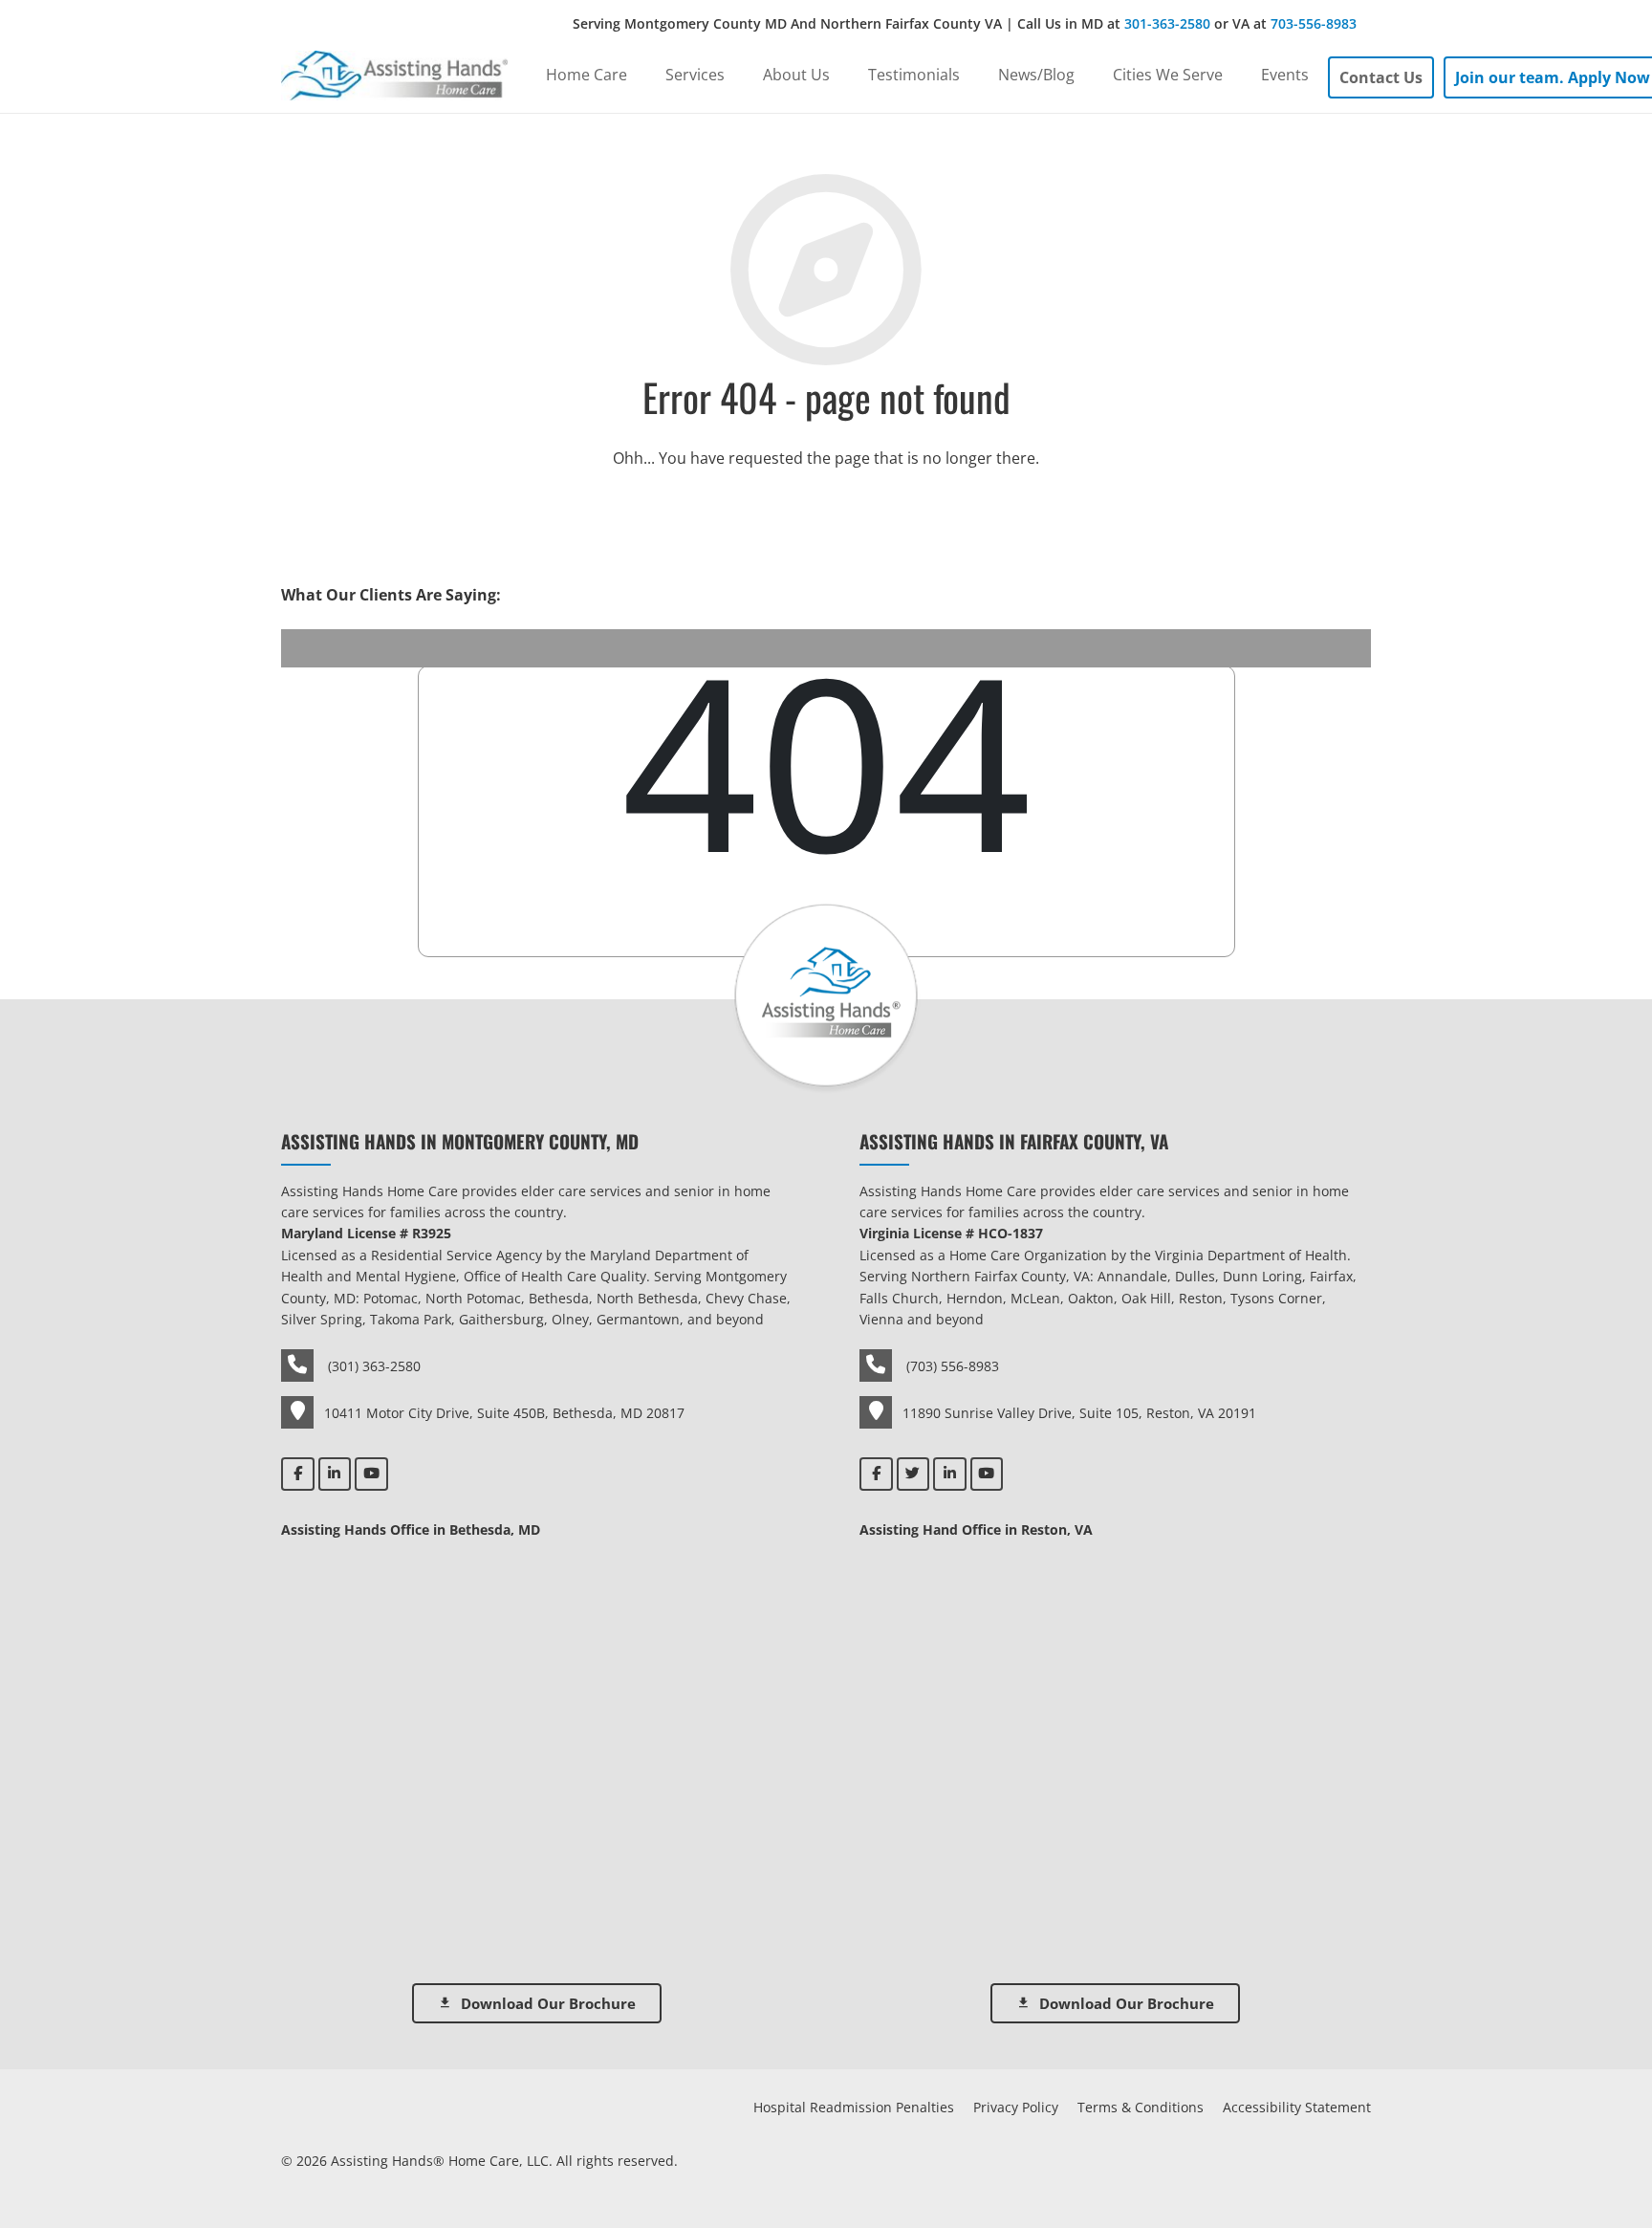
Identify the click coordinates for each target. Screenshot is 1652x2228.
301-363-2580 (1167, 23)
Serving (965, 23)
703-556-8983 (1314, 23)
